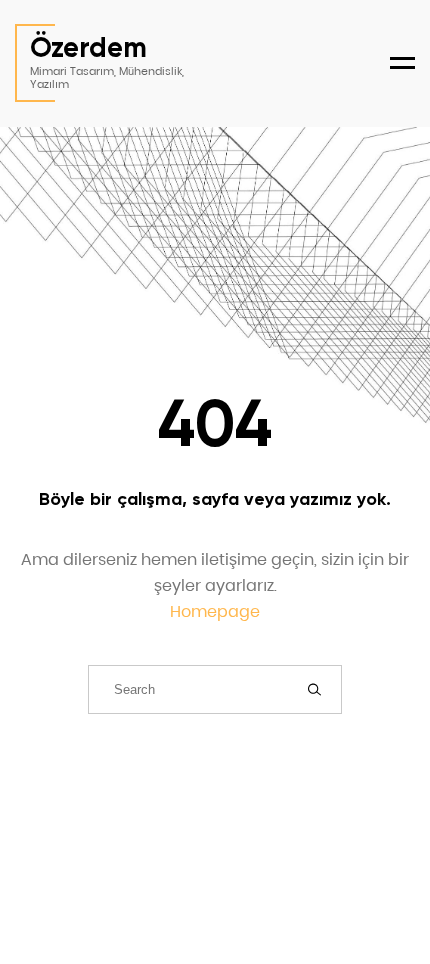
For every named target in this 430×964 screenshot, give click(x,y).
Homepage (215, 611)
